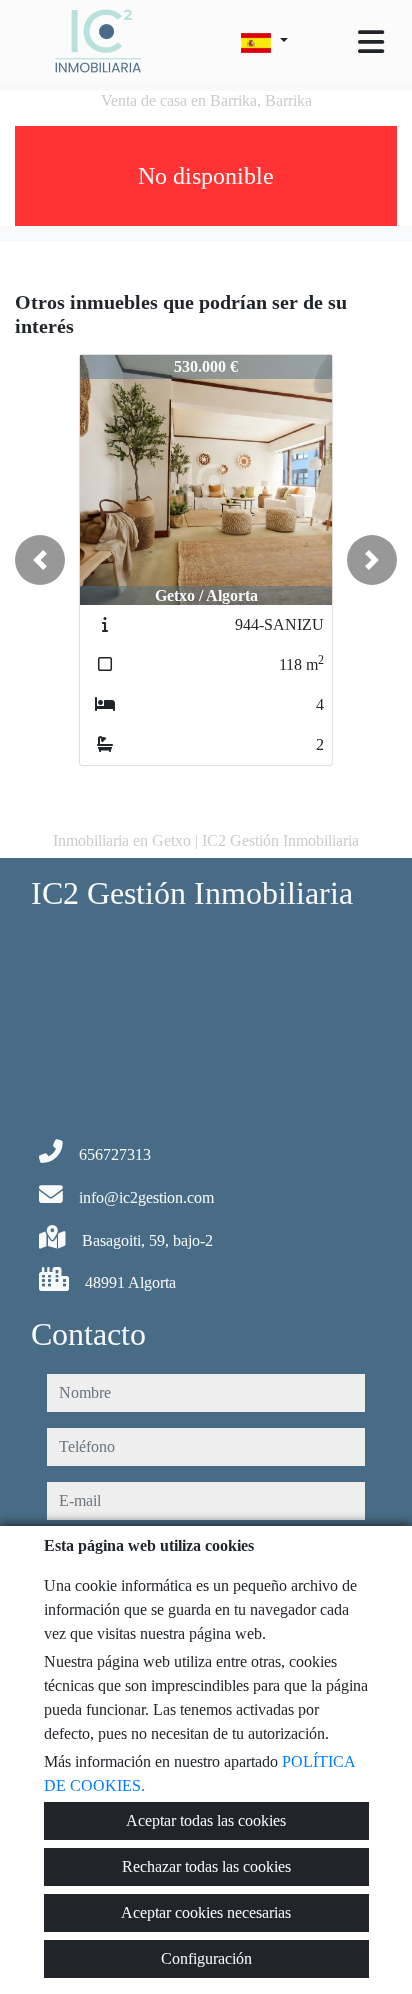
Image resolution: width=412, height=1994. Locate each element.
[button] (40, 560)
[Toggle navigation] (371, 42)
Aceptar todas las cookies (206, 1820)
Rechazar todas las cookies (206, 1866)
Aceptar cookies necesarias (206, 1912)
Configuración (206, 1958)
